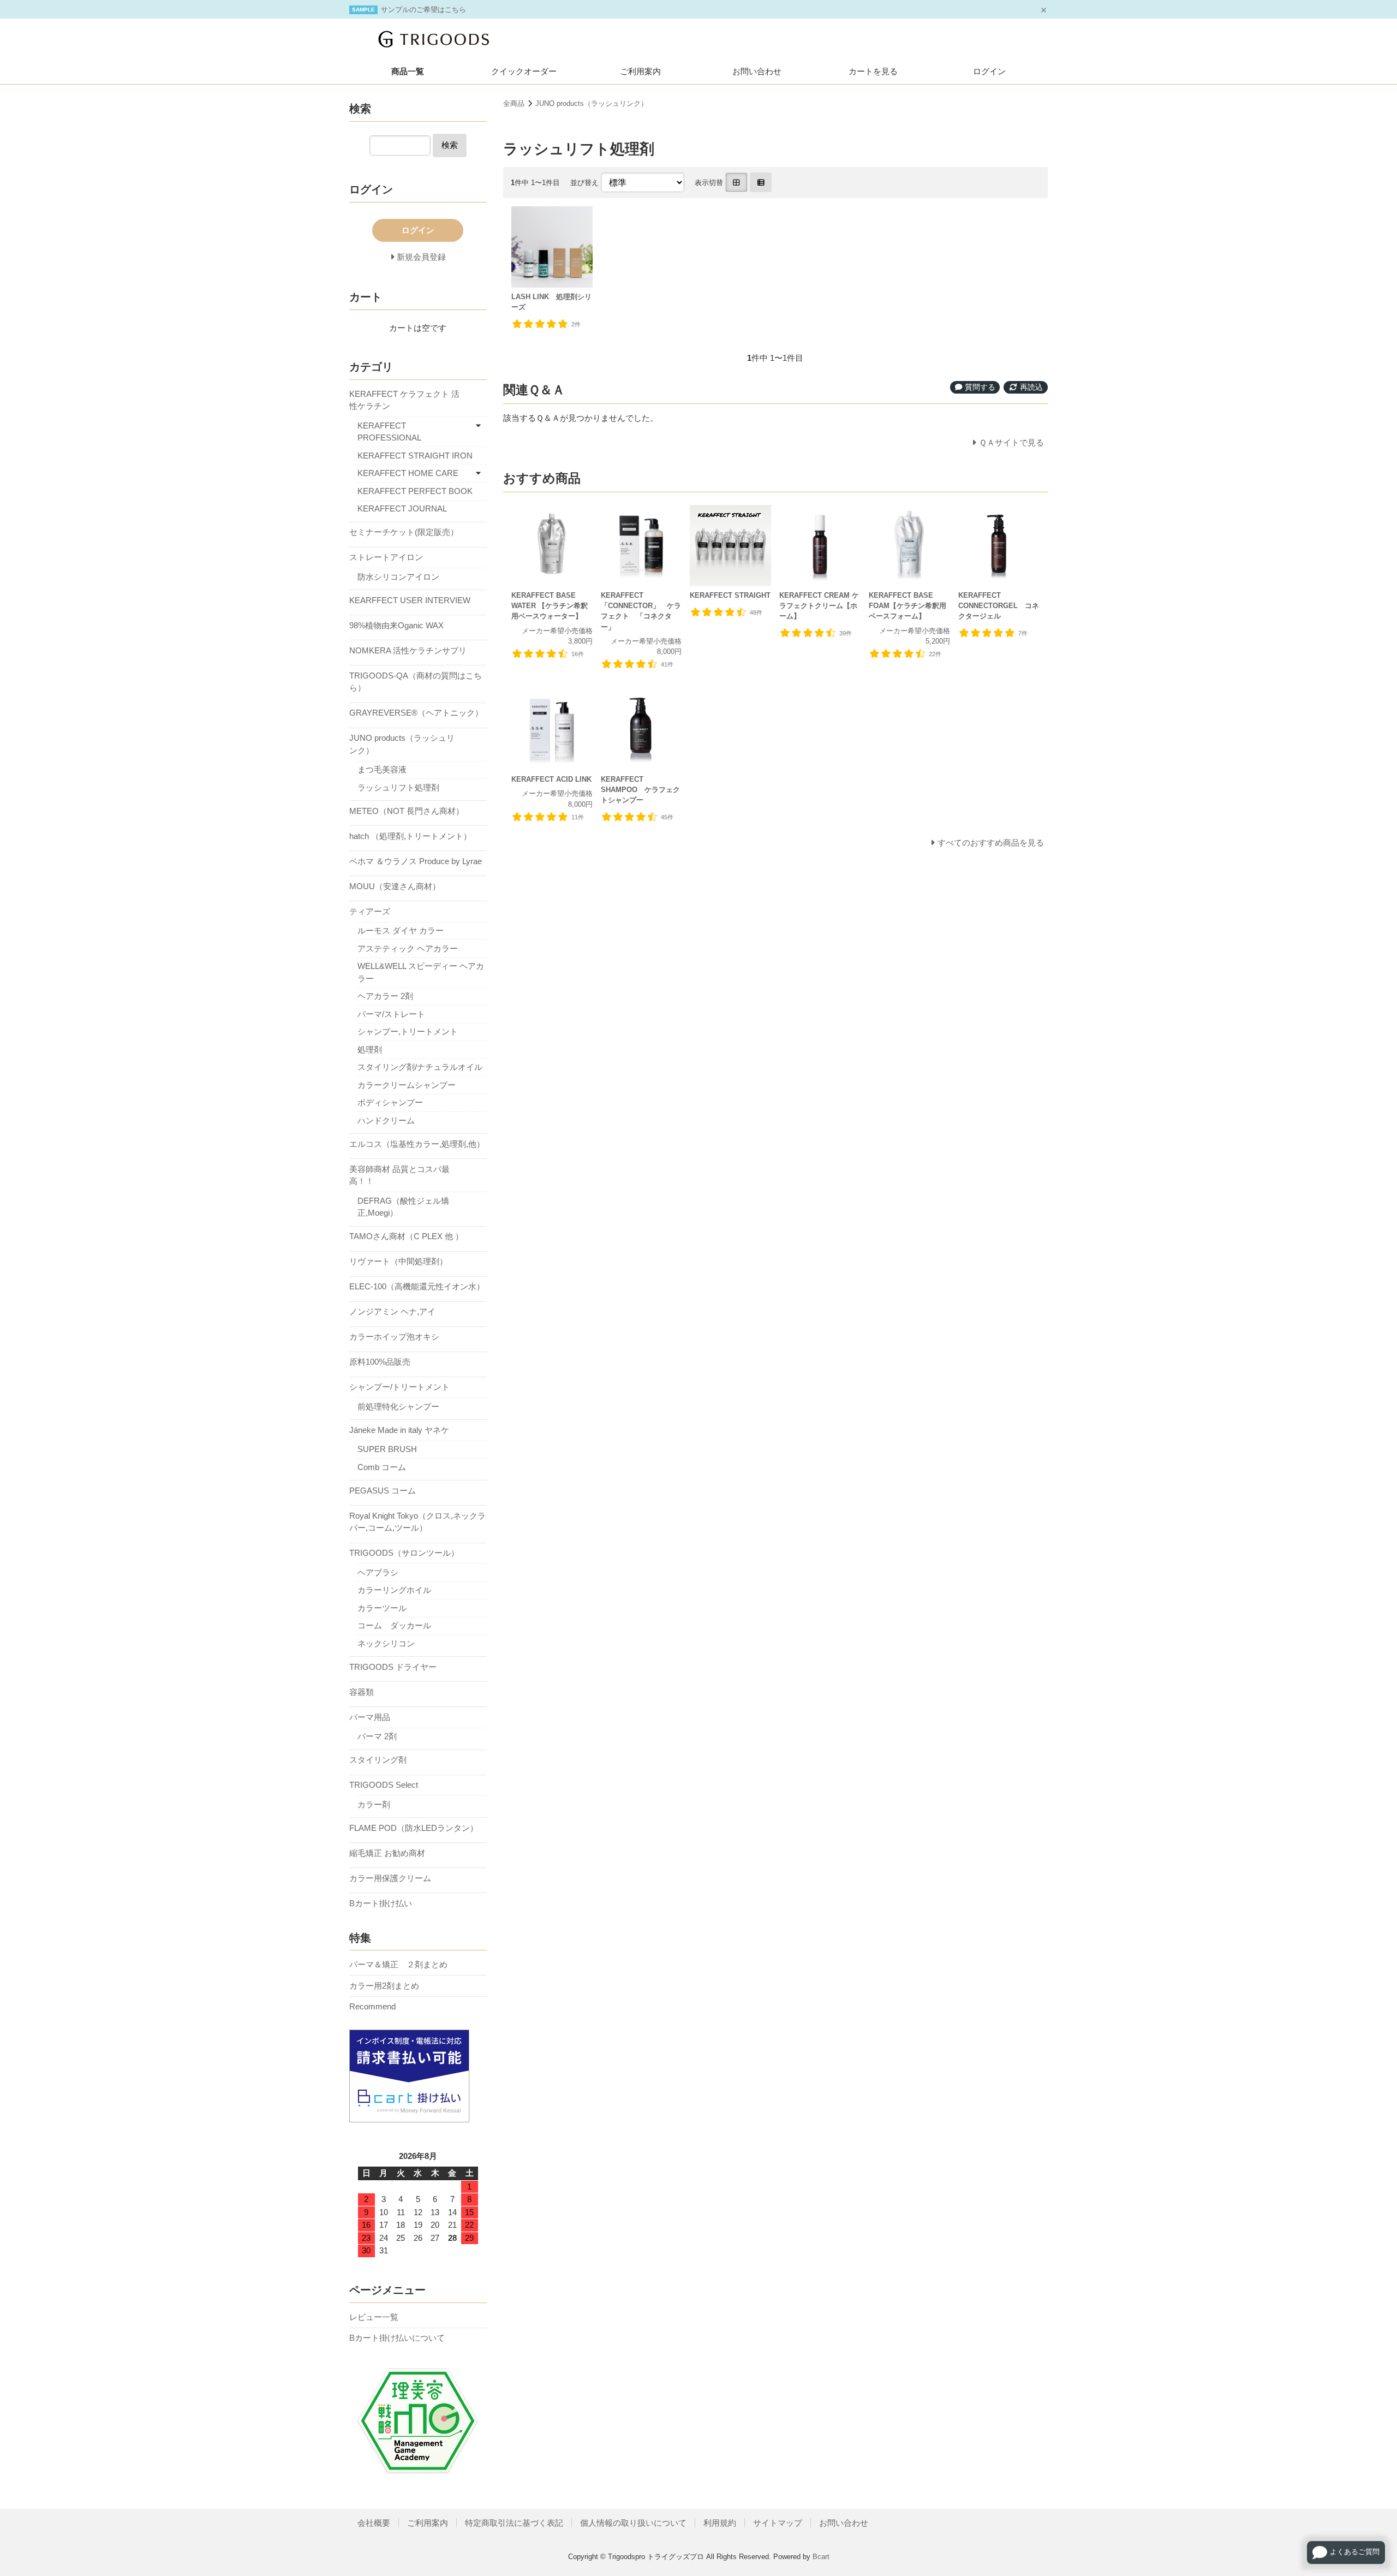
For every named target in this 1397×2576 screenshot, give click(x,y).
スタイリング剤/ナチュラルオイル (420, 1067)
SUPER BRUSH (387, 1449)
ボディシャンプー (390, 1102)
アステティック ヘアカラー (408, 948)
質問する (979, 387)
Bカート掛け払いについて (397, 2338)
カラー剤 (374, 1804)
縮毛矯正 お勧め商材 (387, 1853)
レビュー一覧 (374, 2317)
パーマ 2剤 (377, 1736)
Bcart (821, 2557)
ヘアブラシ (378, 1572)
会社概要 (374, 2523)
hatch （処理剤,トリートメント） (410, 836)
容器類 (362, 1692)
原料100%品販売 (380, 1362)
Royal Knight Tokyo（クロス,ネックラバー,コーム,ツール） (417, 1522)
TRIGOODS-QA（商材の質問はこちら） (416, 682)
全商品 (514, 103)
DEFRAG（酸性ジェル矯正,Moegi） (403, 1207)
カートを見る (873, 71)
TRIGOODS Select (384, 1785)
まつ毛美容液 (382, 769)
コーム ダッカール (394, 1625)
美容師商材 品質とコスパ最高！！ (399, 1175)
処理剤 (370, 1049)
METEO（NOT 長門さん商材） (407, 811)
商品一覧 (408, 71)
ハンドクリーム (386, 1120)
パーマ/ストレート (391, 1014)
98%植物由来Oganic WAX (396, 625)
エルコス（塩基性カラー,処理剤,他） (417, 1144)
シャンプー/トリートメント (399, 1387)
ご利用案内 (640, 71)
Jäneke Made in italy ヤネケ (399, 1430)
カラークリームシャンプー (407, 1085)
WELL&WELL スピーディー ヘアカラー (421, 972)
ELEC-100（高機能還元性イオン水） (417, 1286)
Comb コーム (382, 1467)
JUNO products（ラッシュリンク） (592, 103)
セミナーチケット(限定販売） (404, 532)
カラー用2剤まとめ (384, 1986)
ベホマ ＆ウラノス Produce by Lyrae (416, 861)
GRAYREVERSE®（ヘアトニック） (416, 713)
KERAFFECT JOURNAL (402, 508)
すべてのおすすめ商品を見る (991, 843)
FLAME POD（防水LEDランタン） (414, 1828)
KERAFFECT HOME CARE (408, 473)
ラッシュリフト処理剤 (398, 787)
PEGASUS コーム (383, 1491)
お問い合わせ (757, 71)
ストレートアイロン (386, 557)
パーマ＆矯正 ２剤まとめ (398, 1964)
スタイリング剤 (378, 1760)
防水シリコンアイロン (398, 577)
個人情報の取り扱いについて (633, 2523)
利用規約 (720, 2523)
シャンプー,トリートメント (408, 1031)
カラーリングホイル (394, 1590)
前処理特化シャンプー (398, 1406)
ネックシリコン (386, 1643)
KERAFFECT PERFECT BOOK (415, 491)
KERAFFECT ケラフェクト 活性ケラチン (404, 400)
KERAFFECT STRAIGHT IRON (415, 456)
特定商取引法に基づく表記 (514, 2523)
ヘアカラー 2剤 (385, 996)
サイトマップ (778, 2523)
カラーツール (382, 1608)
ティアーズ (370, 911)
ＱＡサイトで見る (1011, 442)
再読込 (1030, 387)
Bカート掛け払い (381, 1903)
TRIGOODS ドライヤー (393, 1667)
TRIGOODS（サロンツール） (404, 1553)
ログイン (989, 71)
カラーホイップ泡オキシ (394, 1337)
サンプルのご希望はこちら (423, 10)
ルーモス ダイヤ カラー (401, 930)
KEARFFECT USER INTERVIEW (410, 600)
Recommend (372, 2006)
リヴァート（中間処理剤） (398, 1261)
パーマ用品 (370, 1717)
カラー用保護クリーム (390, 1878)
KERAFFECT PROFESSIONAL (389, 432)
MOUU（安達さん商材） (395, 886)
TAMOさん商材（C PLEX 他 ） (406, 1236)
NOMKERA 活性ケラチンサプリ (408, 650)
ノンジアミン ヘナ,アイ (392, 1311)
